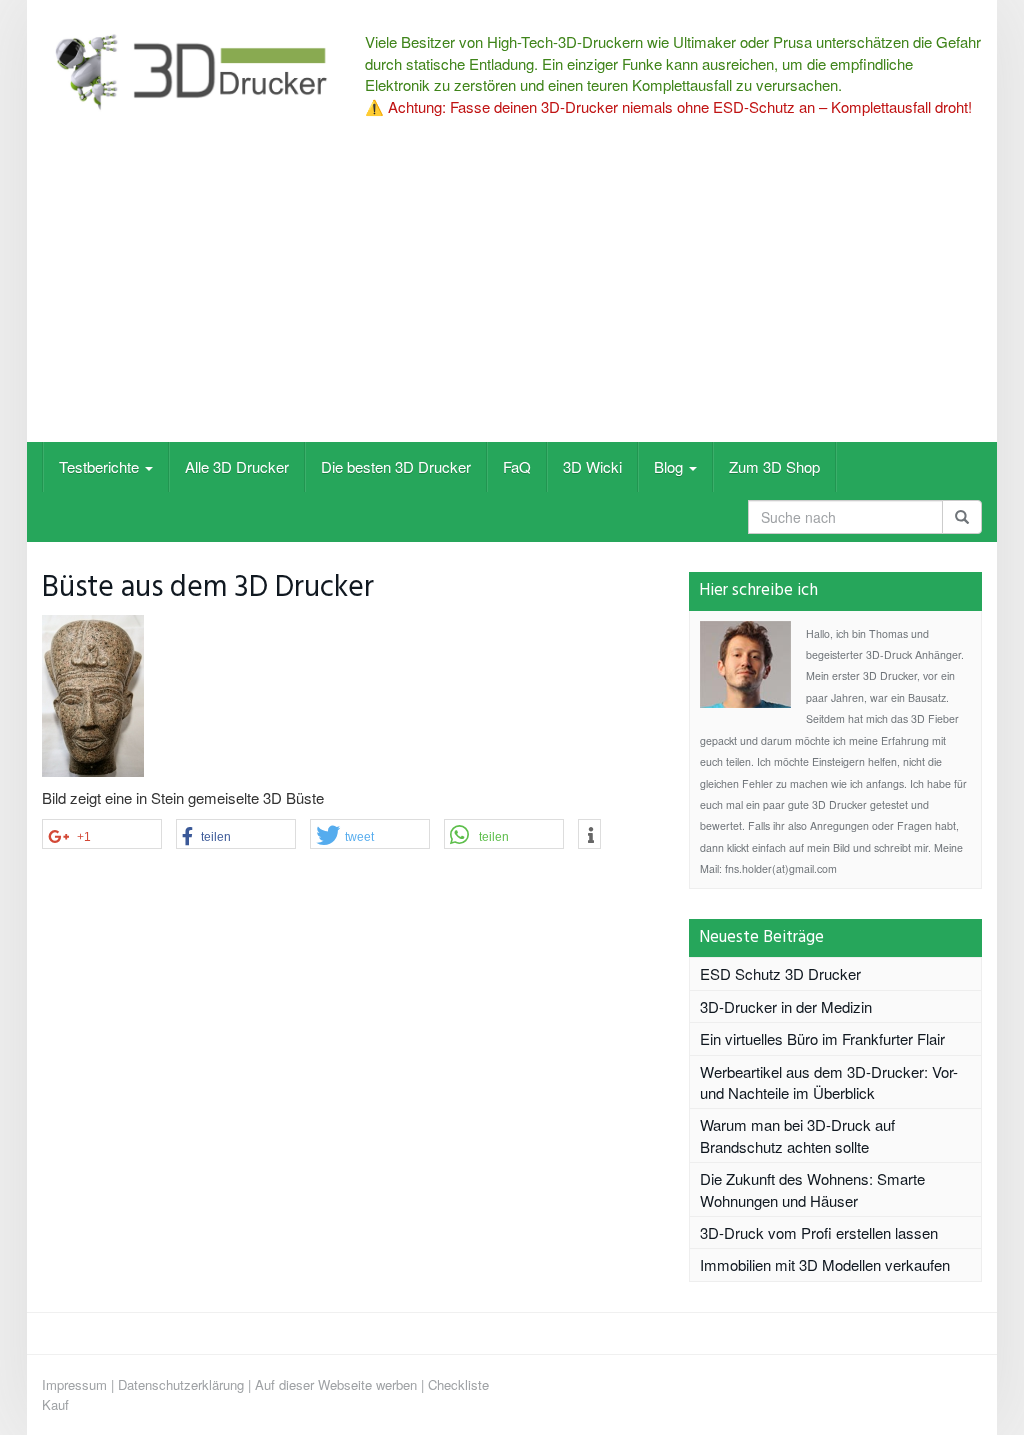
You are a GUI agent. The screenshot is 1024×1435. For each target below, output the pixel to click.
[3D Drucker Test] (188, 71)
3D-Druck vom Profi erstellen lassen (819, 1232)
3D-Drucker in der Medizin (786, 1006)
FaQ (517, 466)
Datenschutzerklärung (181, 1384)
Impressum (74, 1384)
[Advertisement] (512, 292)
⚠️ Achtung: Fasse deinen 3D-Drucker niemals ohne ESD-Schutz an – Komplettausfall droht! (668, 106)
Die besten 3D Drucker (396, 466)
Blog (670, 466)
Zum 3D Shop (774, 466)
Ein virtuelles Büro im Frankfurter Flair (822, 1038)
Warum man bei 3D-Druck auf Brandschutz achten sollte (797, 1135)
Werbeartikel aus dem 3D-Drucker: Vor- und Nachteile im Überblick (829, 1082)
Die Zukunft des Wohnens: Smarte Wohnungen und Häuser (812, 1189)
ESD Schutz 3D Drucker (780, 973)
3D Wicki (592, 466)
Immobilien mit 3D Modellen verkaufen (825, 1264)
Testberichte (101, 466)
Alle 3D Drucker (237, 466)
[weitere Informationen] (589, 835)
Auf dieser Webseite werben (336, 1384)
